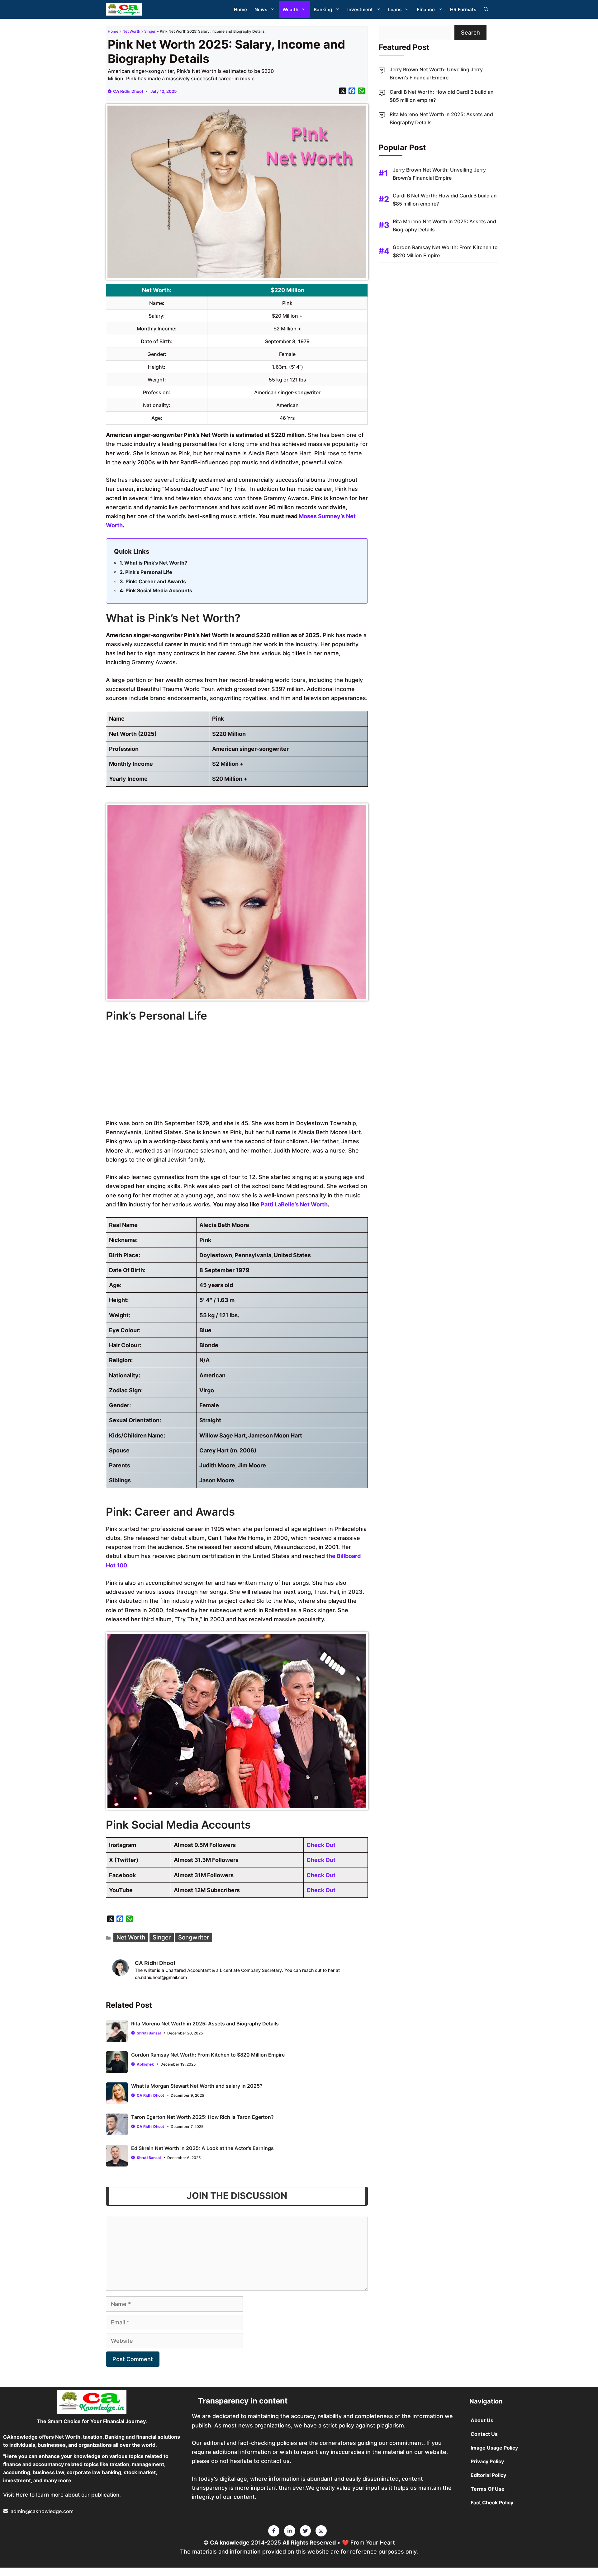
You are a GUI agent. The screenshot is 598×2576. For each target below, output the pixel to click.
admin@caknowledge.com (42, 2511)
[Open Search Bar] (486, 9)
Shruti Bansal (149, 2033)
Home (240, 9)
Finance (426, 9)
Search (470, 33)
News (261, 9)
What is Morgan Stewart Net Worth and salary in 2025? (197, 2086)
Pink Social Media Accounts (159, 590)
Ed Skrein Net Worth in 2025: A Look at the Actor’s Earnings (202, 2148)
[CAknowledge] (124, 9)
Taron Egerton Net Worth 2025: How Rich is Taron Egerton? (202, 2117)
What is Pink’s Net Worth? (156, 563)
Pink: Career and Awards (156, 581)
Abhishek (145, 2064)
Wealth (290, 9)
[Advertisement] (237, 1072)
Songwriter (194, 1937)
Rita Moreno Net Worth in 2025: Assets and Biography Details (205, 2024)
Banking (323, 9)
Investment (360, 9)
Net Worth (131, 31)
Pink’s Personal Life (149, 572)
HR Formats (463, 9)
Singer (150, 31)
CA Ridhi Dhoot (128, 91)
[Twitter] (274, 2531)
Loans (395, 9)
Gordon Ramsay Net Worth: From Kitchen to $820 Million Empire (208, 2055)
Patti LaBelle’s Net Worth (294, 1204)
